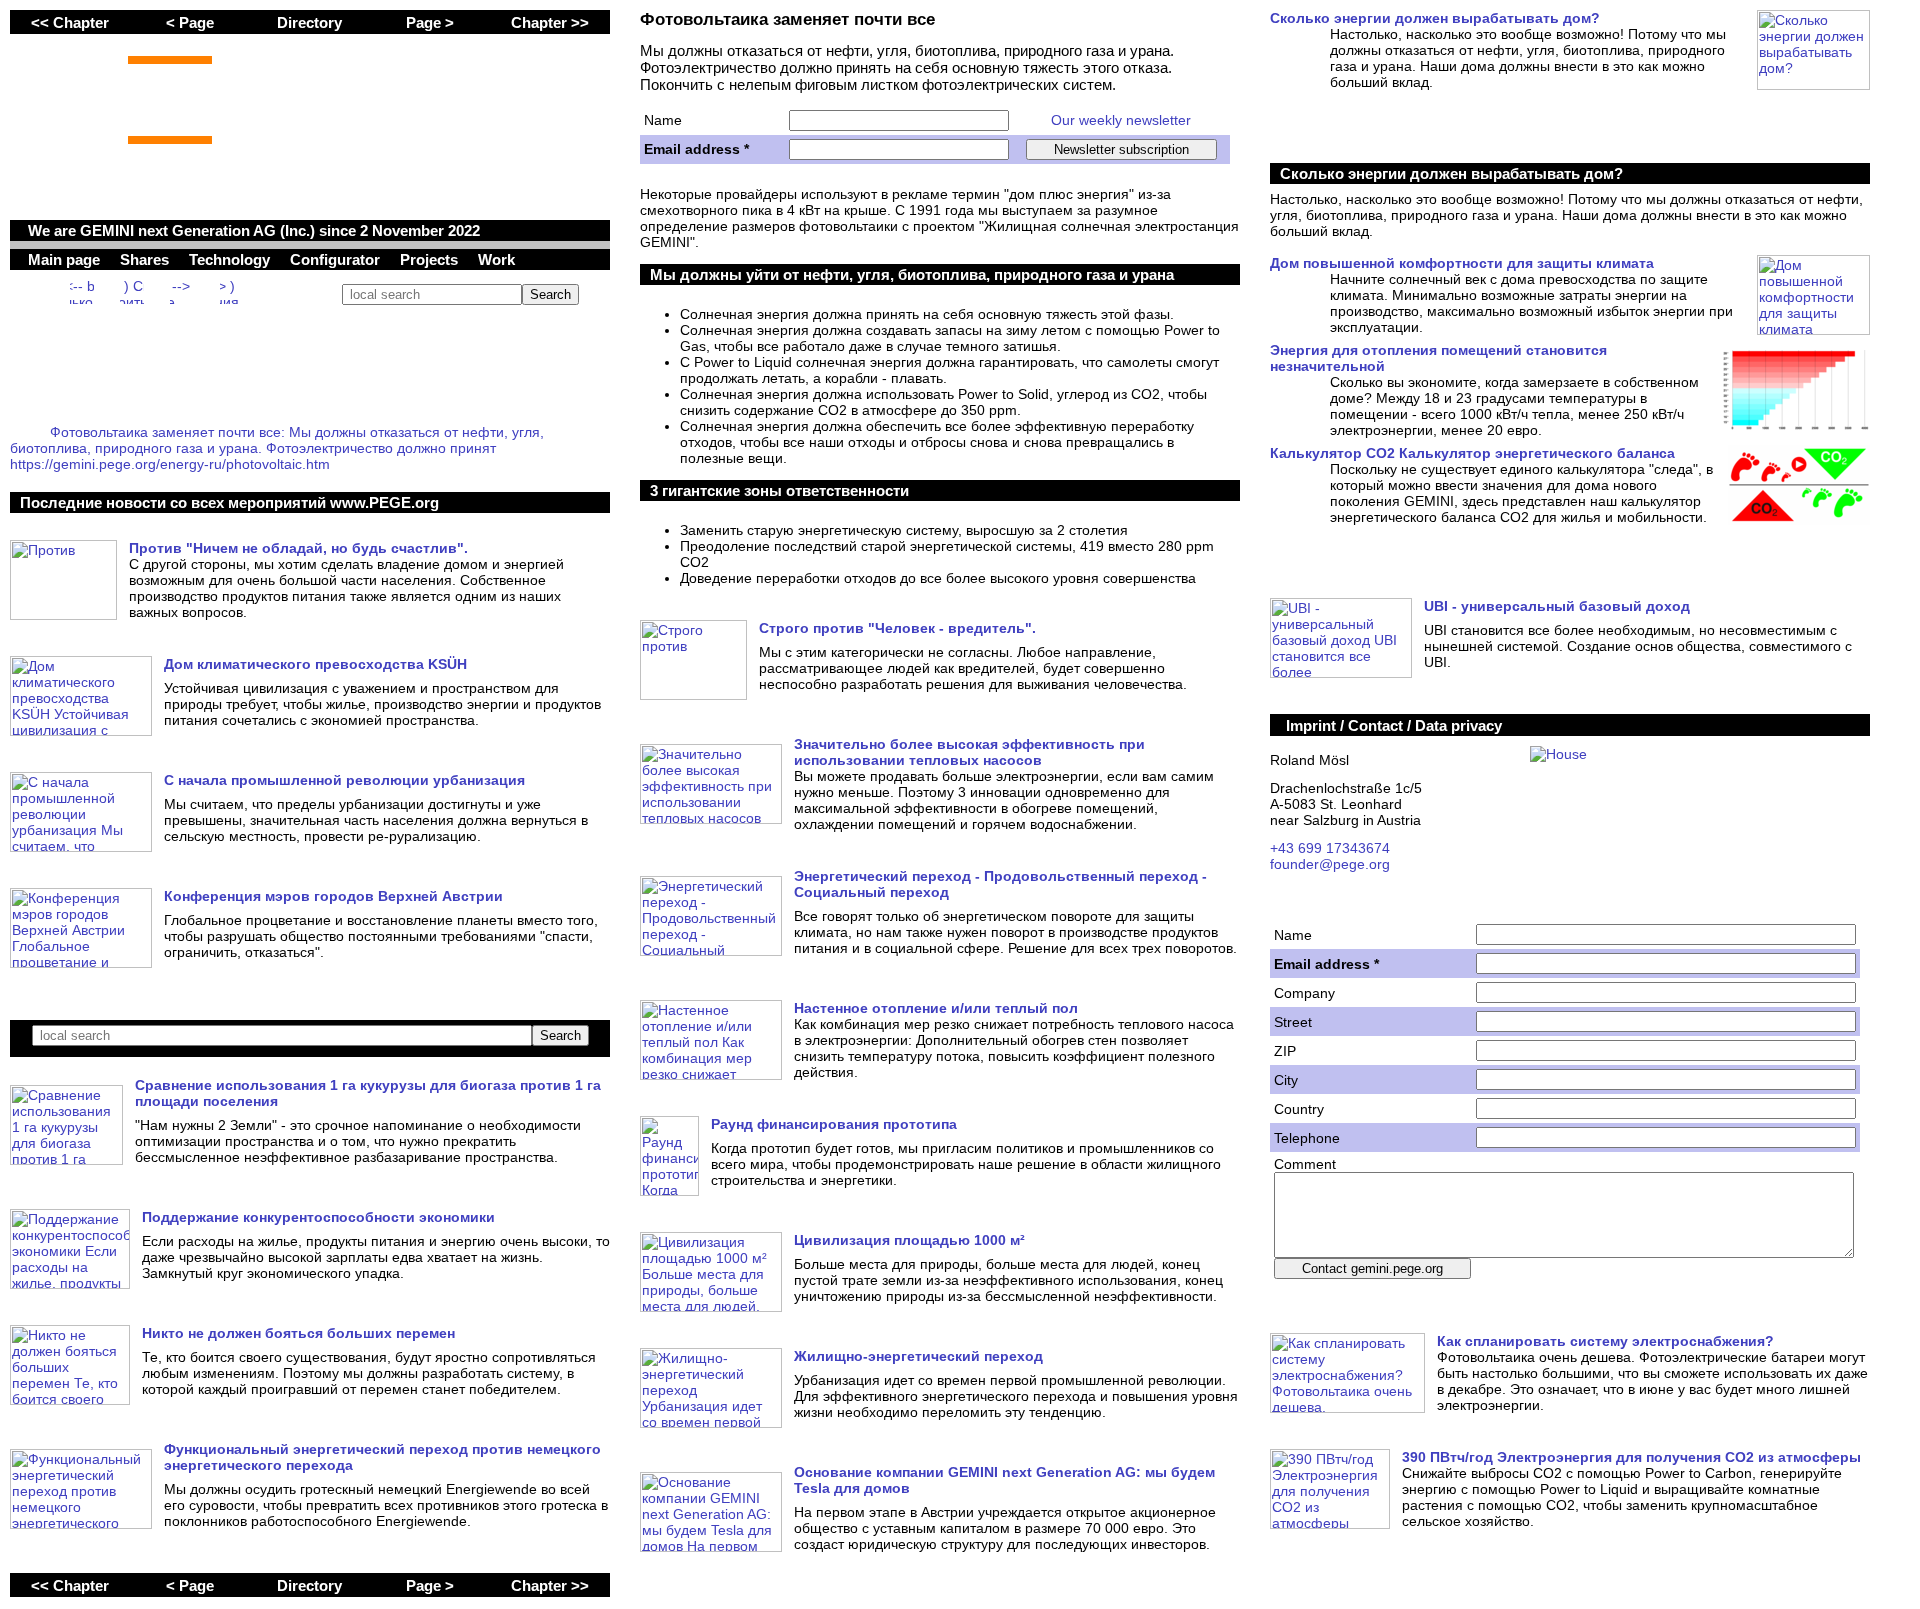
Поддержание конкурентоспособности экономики (318, 1217)
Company (1304, 993)
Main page (66, 259)
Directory (309, 22)
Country (1299, 1109)
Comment (1305, 1164)
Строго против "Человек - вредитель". (897, 628)
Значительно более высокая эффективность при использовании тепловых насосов (969, 752)
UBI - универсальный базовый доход (1557, 606)
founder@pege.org (1330, 864)
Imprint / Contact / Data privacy (1394, 725)
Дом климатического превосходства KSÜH (315, 664)
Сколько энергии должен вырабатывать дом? (1435, 18)
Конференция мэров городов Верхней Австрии (333, 896)
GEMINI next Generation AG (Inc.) (197, 230)
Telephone (1307, 1138)
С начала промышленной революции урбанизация (344, 780)
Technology (231, 259)
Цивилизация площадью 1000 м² (909, 1240)
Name (663, 120)
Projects (431, 259)
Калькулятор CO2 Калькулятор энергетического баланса (1472, 453)
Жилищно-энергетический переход (918, 1356)
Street (1293, 1022)
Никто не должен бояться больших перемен (298, 1333)
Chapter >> (550, 22)
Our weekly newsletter (1121, 120)
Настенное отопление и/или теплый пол (936, 1008)
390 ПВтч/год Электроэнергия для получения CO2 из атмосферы (1631, 1457)
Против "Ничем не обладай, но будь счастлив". (298, 548)
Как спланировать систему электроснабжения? (1605, 1341)
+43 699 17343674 (1330, 848)
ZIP (1285, 1051)
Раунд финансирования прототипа (834, 1124)
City (1286, 1080)
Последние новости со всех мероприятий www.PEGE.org (229, 502)
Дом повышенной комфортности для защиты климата (1462, 263)
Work (496, 259)
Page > (430, 22)
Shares (146, 259)
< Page (190, 22)
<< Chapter (70, 22)
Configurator (337, 259)
